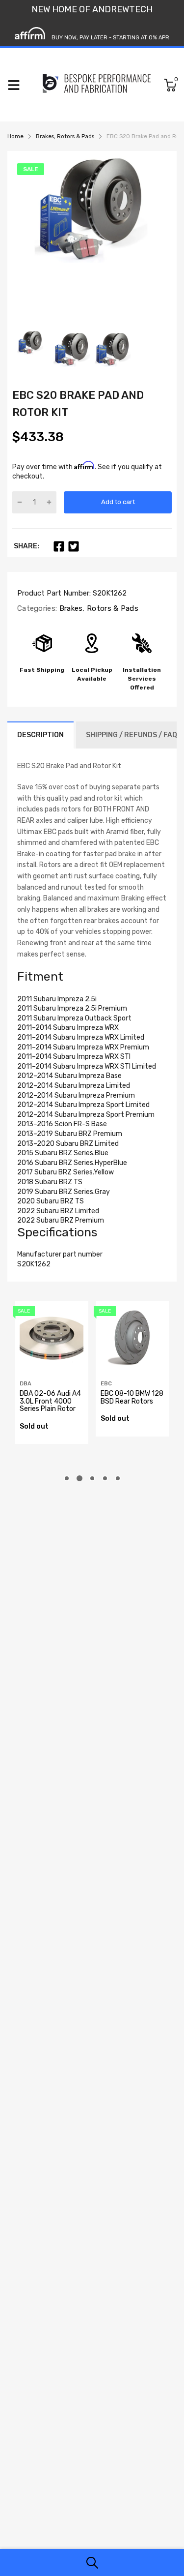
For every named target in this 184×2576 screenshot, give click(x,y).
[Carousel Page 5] (118, 1478)
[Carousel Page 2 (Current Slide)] (79, 1478)
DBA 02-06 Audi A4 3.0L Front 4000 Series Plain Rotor (50, 1401)
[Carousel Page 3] (92, 1478)
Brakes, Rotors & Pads (98, 608)
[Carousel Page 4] (105, 1478)
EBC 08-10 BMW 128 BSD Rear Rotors (132, 1397)
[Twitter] (74, 546)
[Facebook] (59, 546)
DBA (26, 1384)
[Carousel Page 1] (67, 1478)
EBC (106, 1384)
